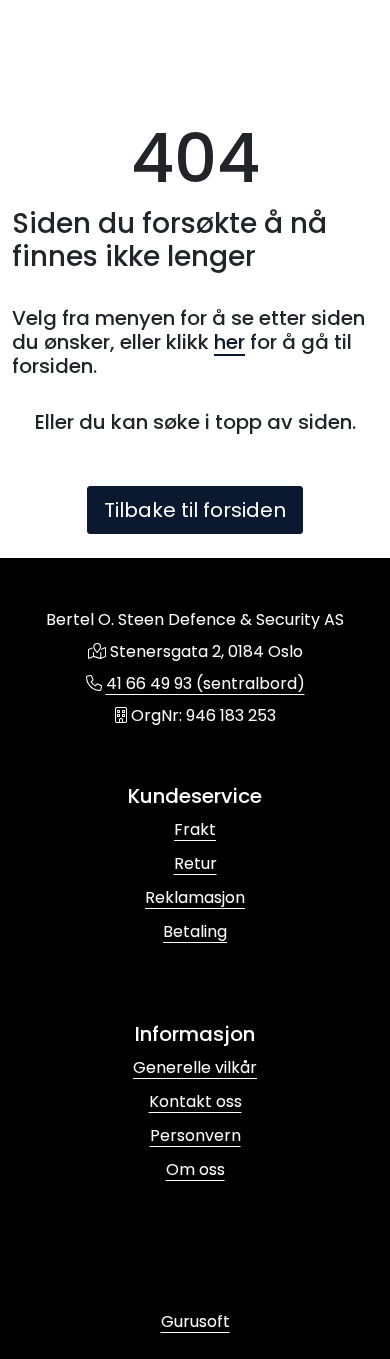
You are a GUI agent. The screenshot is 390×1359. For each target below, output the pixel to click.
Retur (195, 863)
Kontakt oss (195, 1101)
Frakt (195, 829)
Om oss (195, 1169)
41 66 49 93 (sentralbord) (205, 683)
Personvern (195, 1135)
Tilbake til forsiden (195, 510)
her (229, 342)
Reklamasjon (195, 897)
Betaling (195, 931)
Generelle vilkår (195, 1067)
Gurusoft (195, 1321)
